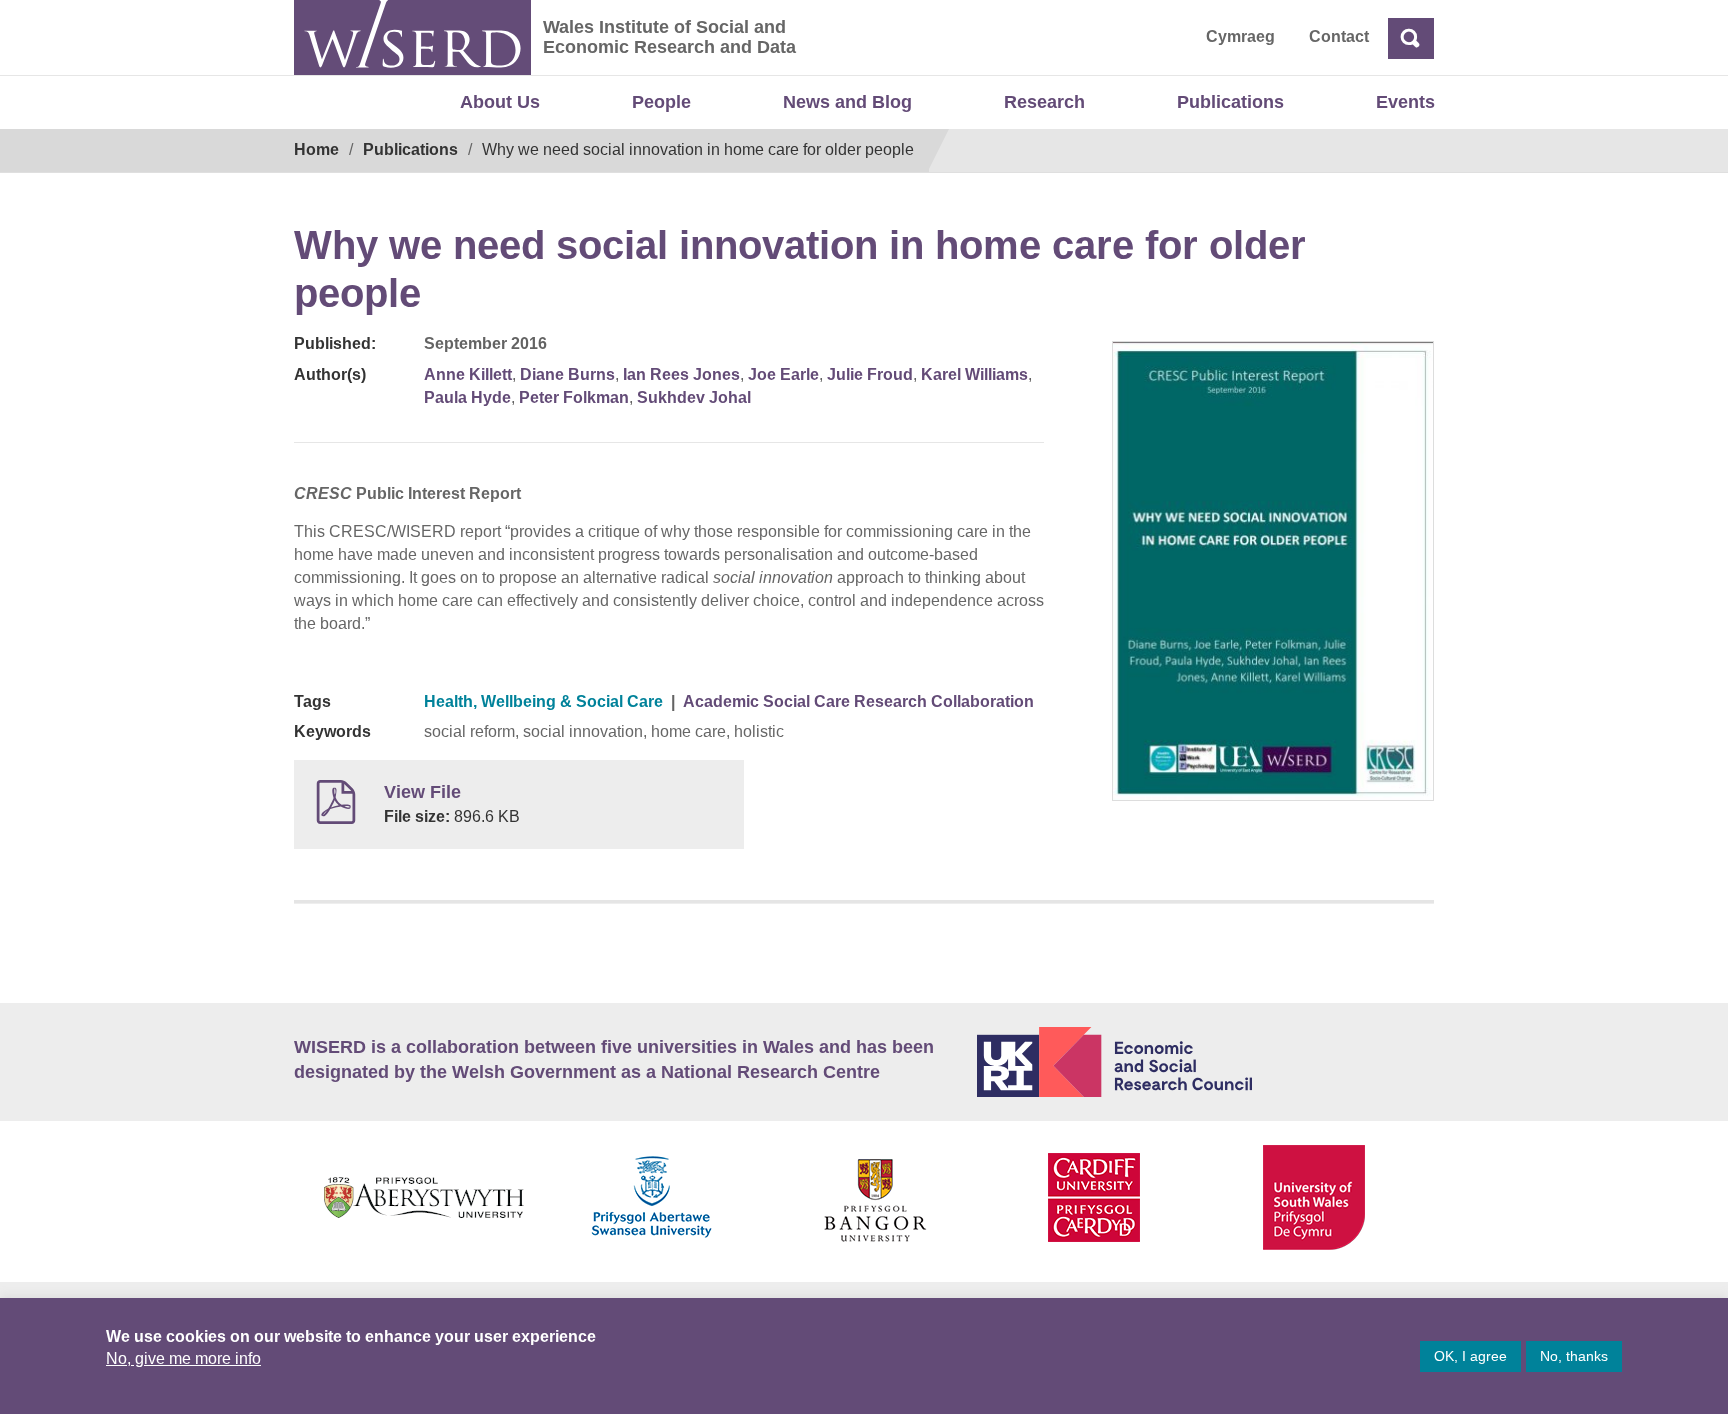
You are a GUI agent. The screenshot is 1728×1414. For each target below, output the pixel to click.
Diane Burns (567, 374)
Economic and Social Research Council (1206, 1062)
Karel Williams (974, 374)
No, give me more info (183, 1358)
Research (1044, 102)
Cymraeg (1240, 36)
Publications (1230, 102)
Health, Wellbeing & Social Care (543, 701)
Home (316, 149)
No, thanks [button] (1574, 1356)
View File (422, 792)
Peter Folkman (574, 397)
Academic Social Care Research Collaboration (858, 701)
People (661, 102)
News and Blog (847, 102)
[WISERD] (412, 37)
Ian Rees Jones (681, 374)
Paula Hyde (467, 397)
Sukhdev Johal (694, 397)
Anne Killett (468, 374)
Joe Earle (783, 374)
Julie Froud (870, 374)
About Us (500, 102)
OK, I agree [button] (1470, 1356)
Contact (1339, 36)
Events (1405, 102)
